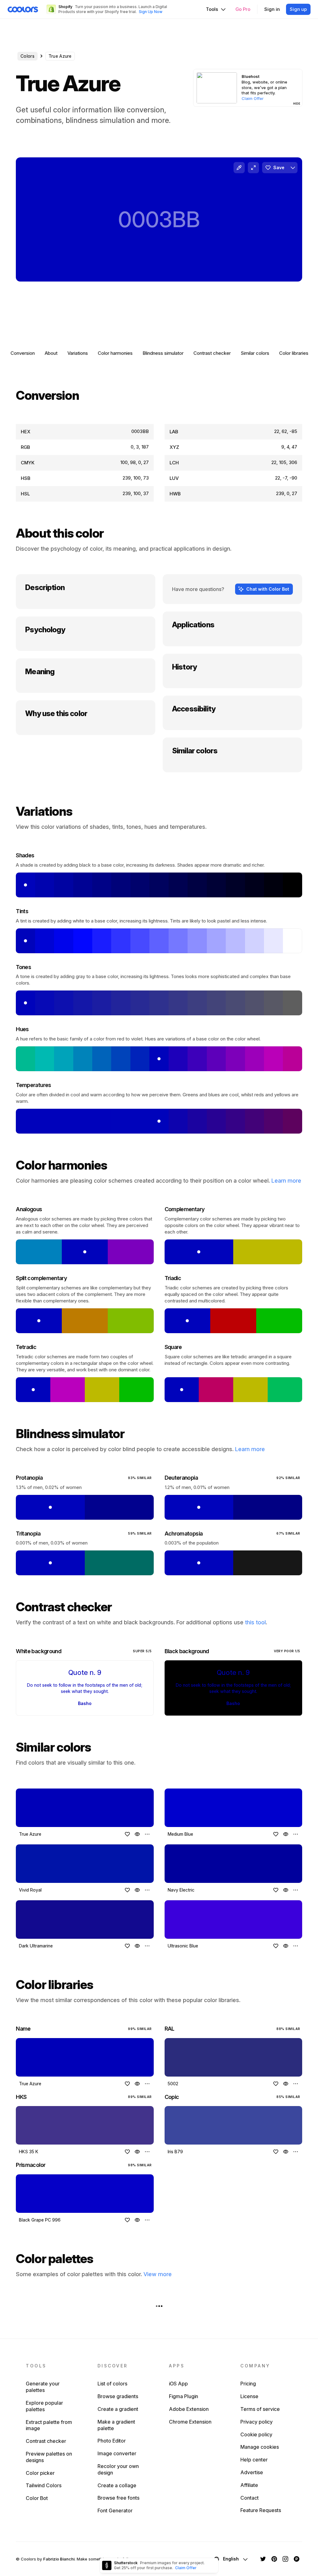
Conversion (23, 353)
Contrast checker (212, 353)
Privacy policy (257, 2422)
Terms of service (260, 2409)
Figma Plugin (184, 2396)
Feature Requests (261, 2510)
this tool (255, 1622)
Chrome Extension (190, 2422)
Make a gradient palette (116, 2425)
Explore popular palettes (44, 2406)
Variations (78, 353)
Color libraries (294, 353)
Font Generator (115, 2511)
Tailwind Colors (44, 2485)
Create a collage (117, 2485)
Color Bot (37, 2498)
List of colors (112, 2384)
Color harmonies (115, 353)
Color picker (40, 2473)
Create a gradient (118, 2409)
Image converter (117, 2453)
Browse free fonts (118, 2498)
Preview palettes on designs (49, 2457)
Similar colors (255, 353)
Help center (254, 2460)
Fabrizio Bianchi (59, 2559)
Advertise (252, 2472)
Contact (250, 2498)
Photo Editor (112, 2441)
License (249, 2396)
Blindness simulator (163, 353)
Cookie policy (256, 2434)
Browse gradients (118, 2396)
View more (158, 2274)
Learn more (286, 1181)
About (51, 353)
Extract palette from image (49, 2425)
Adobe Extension (189, 2409)
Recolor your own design (118, 2469)
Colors (27, 56)
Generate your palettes (43, 2387)
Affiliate (249, 2485)
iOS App (178, 2384)
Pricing (248, 2384)
